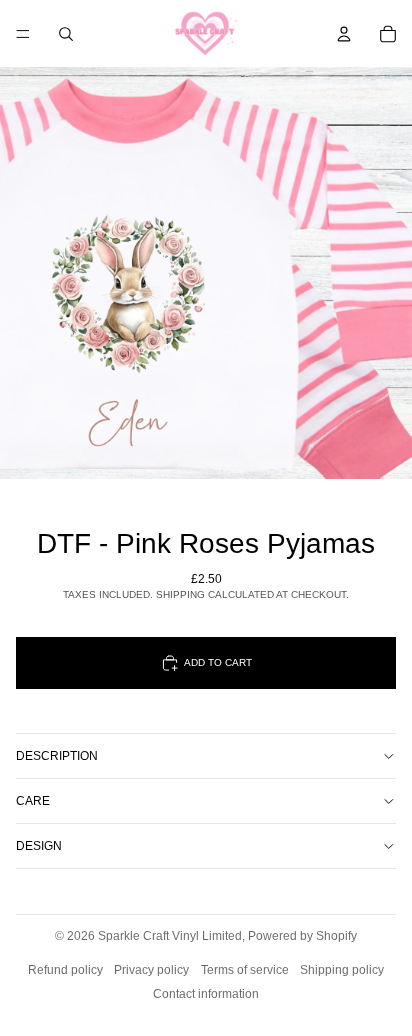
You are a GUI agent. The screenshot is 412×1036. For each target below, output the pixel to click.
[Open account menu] (344, 34)
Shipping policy (342, 970)
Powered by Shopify (302, 936)
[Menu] (23, 34)
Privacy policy (151, 970)
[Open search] (66, 34)
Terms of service (245, 970)
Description (57, 756)
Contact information (206, 994)
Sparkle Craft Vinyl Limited (170, 936)
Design (39, 846)
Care (33, 801)
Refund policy (65, 970)
